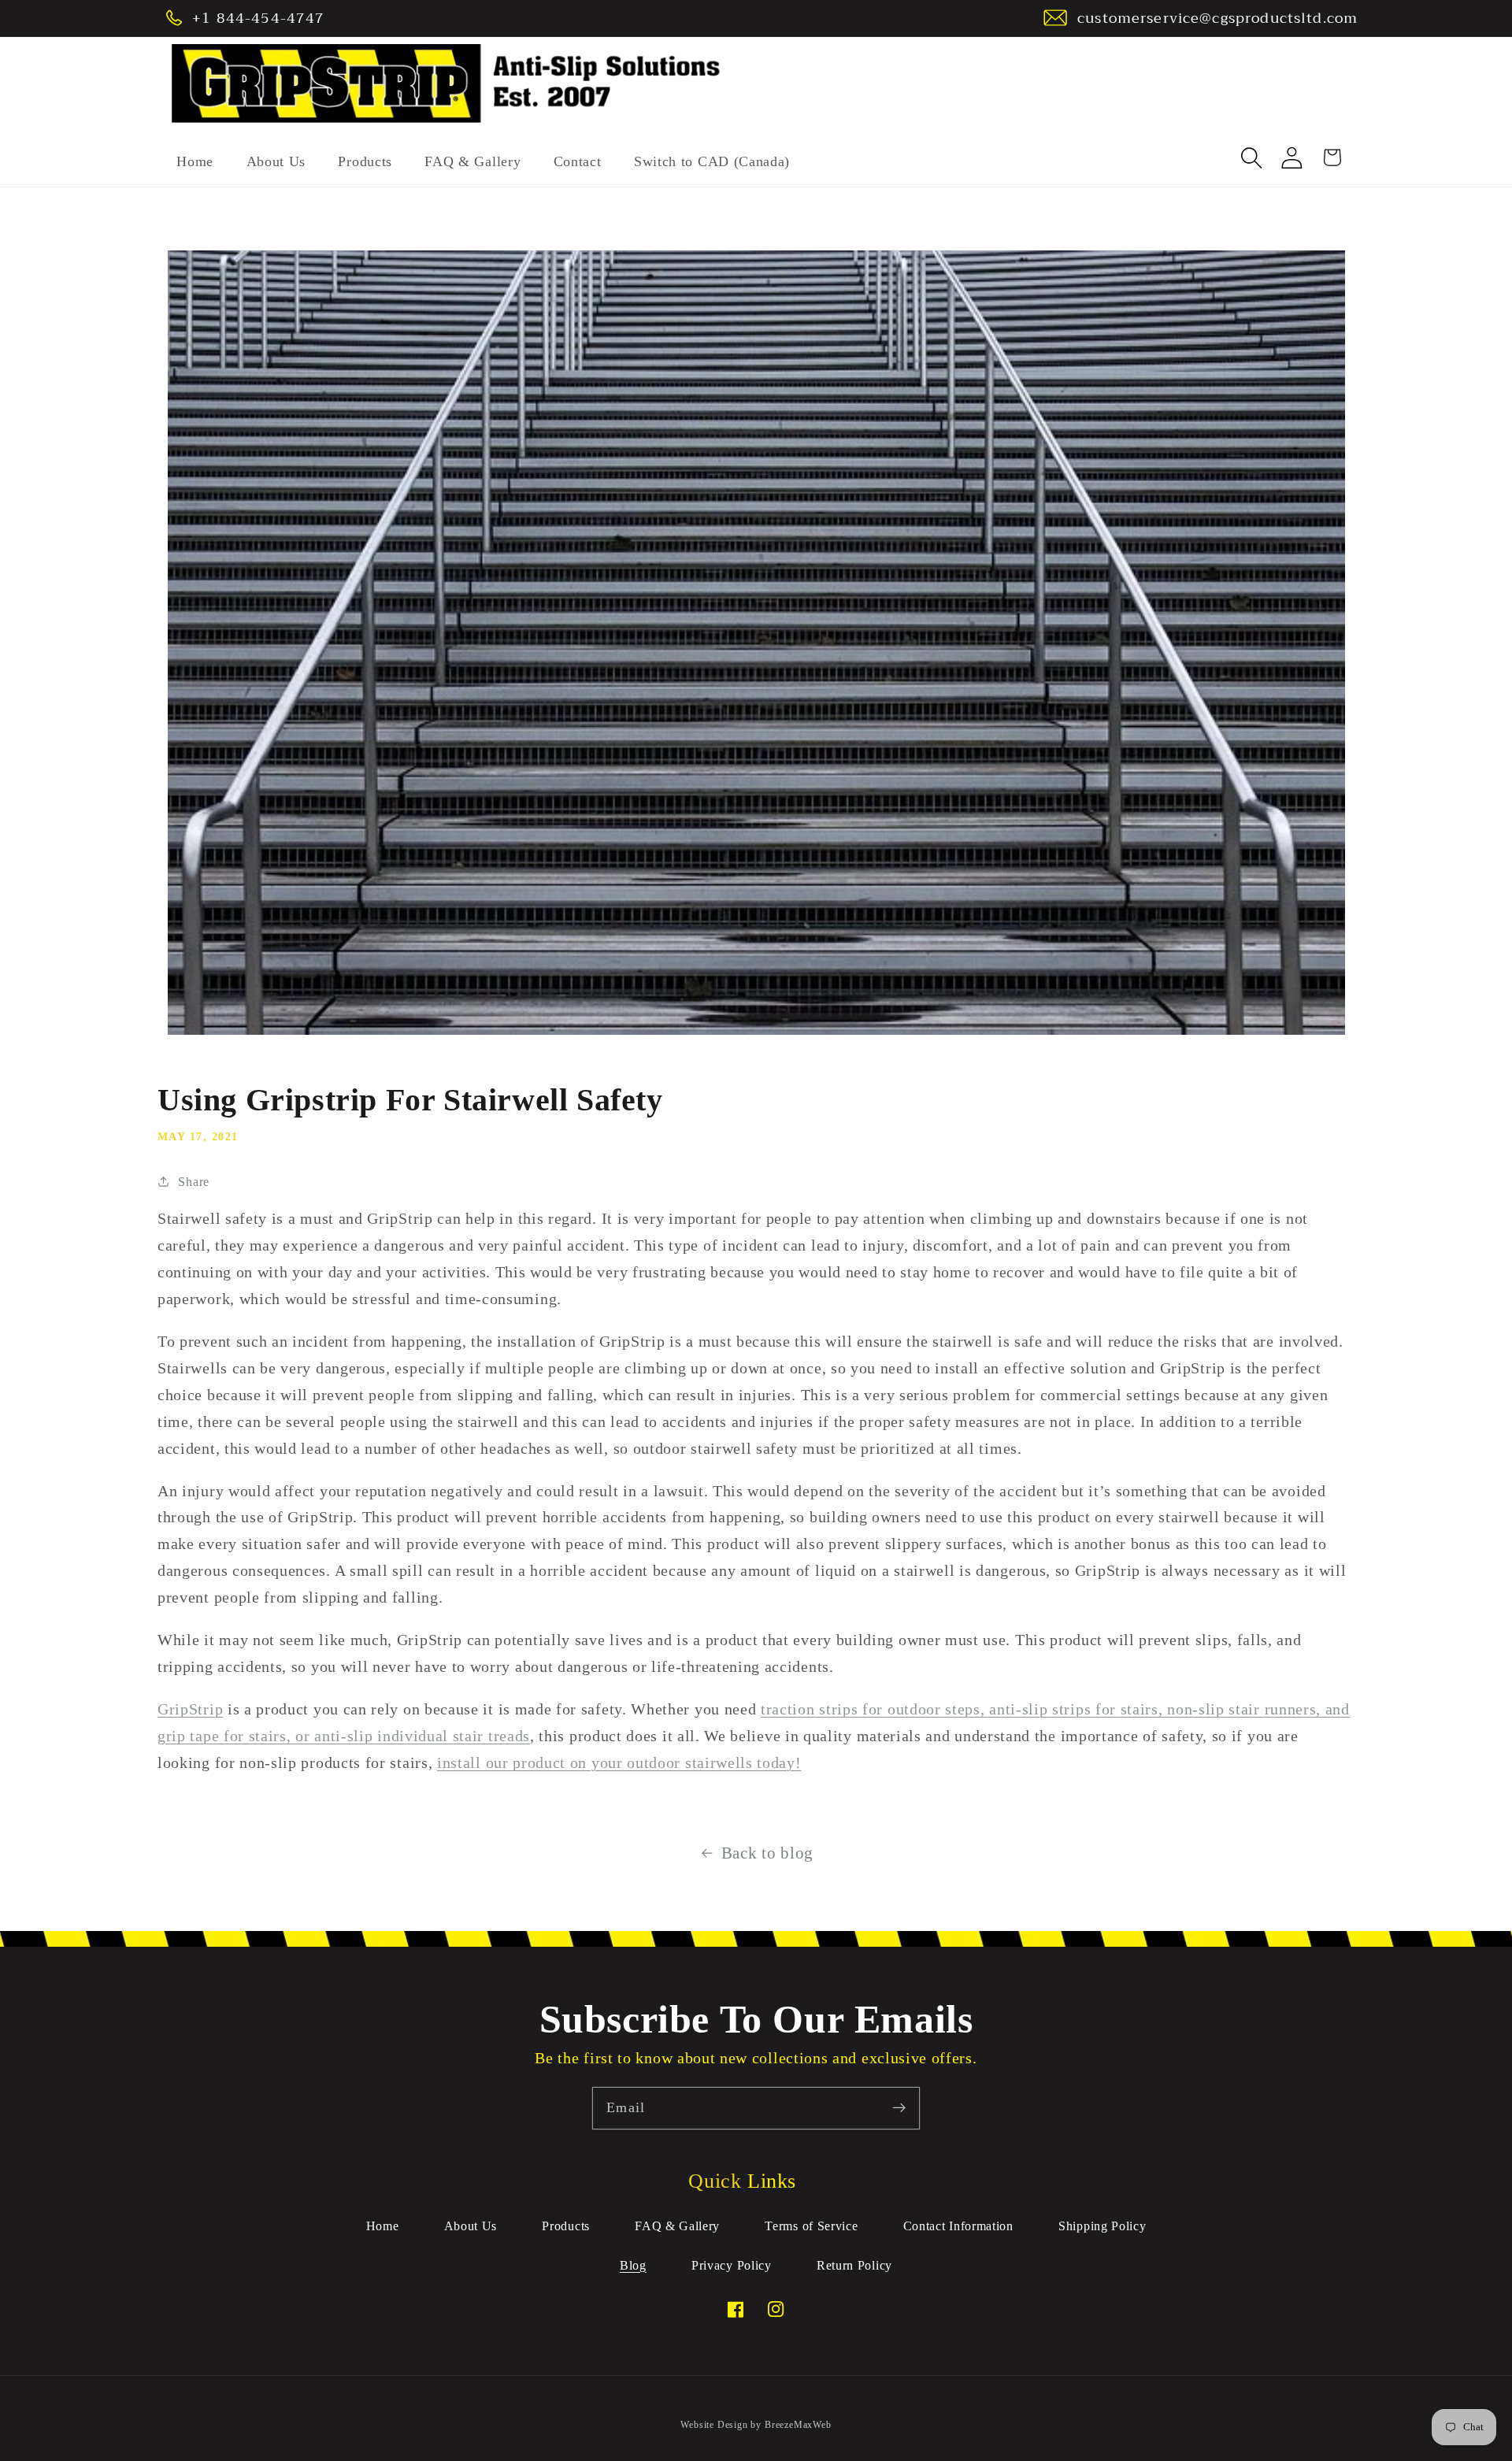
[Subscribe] (899, 2108)
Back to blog (767, 1853)
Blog (633, 2265)
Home (383, 2226)
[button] (1253, 158)
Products (566, 2226)
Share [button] (193, 1182)
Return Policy (854, 2265)
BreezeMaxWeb (798, 2425)
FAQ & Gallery (677, 2226)
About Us (471, 2226)
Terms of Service (811, 2226)
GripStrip (190, 1709)
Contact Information (958, 2226)
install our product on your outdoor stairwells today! (619, 1762)
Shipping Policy (1102, 2226)
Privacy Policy (732, 2265)
